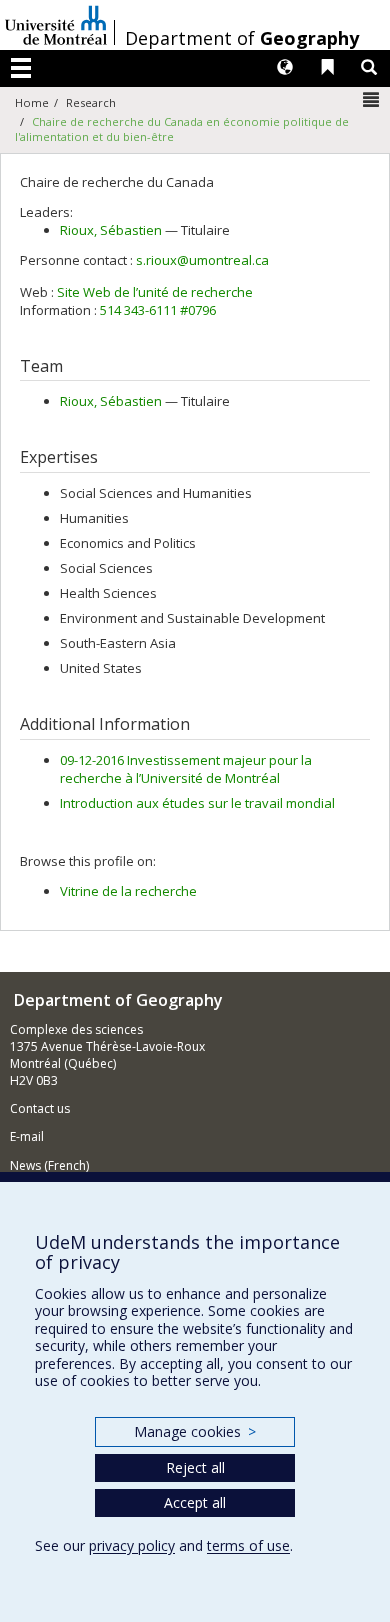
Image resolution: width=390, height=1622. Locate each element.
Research (91, 102)
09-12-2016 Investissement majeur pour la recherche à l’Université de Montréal (186, 769)
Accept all (195, 1502)
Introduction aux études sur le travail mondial (197, 803)
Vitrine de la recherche (128, 891)
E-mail (27, 1136)
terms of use (248, 1545)
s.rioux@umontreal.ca (202, 260)
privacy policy (132, 1545)
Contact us (40, 1108)
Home (32, 102)
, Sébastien (111, 230)
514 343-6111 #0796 (158, 310)
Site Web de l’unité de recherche (155, 292)
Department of (242, 38)
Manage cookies (194, 1431)
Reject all (195, 1467)
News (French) (49, 1165)
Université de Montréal (56, 25)
